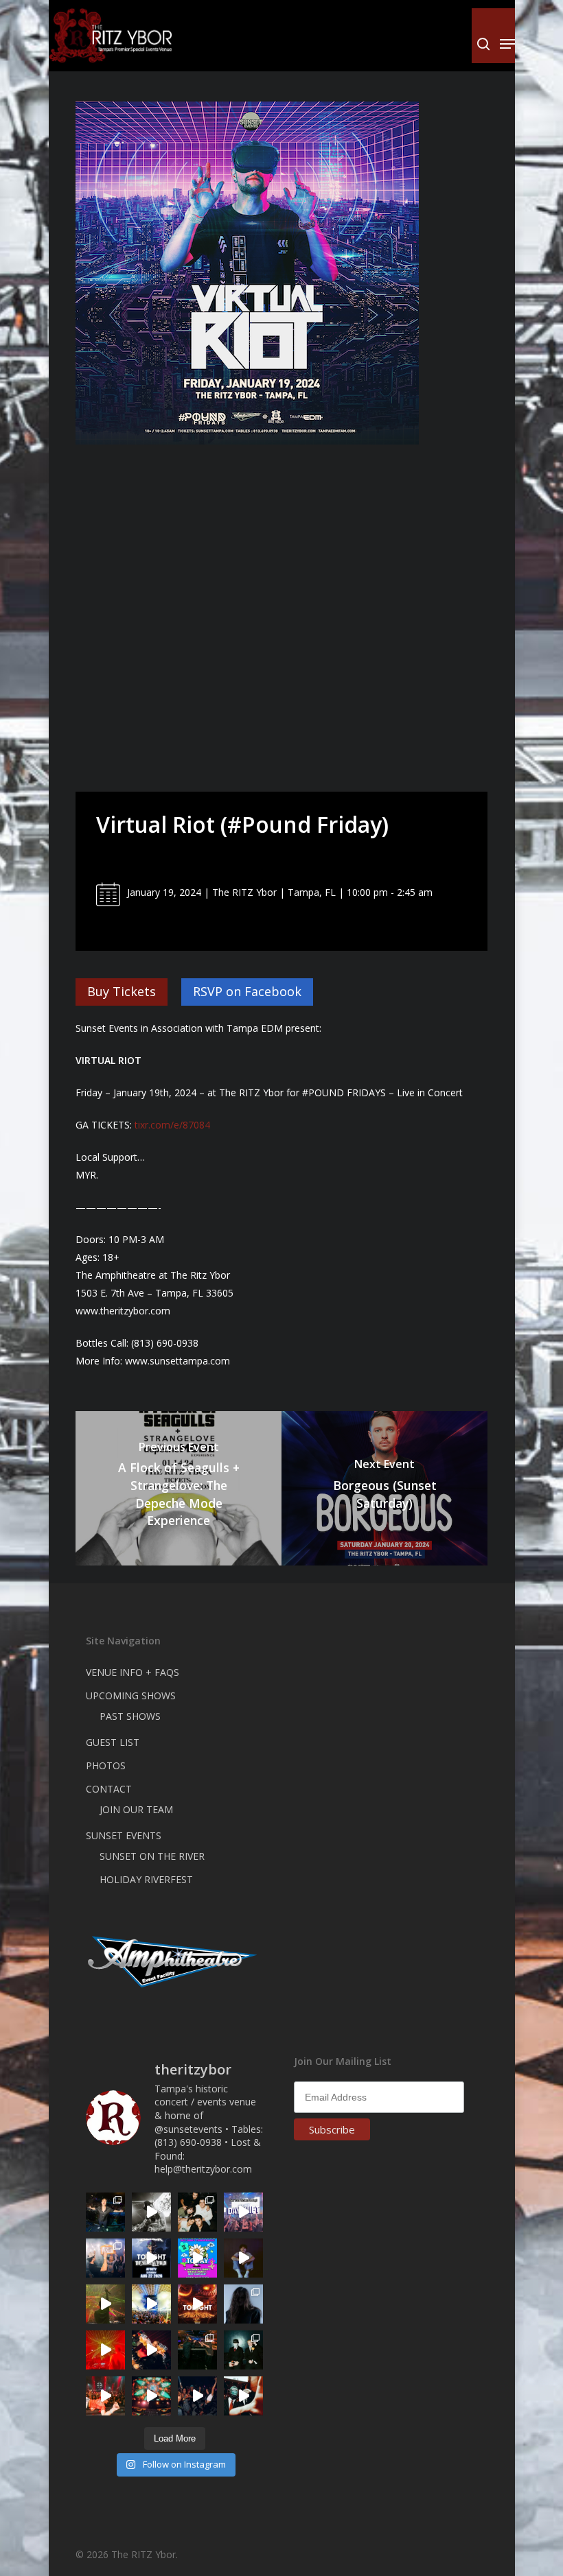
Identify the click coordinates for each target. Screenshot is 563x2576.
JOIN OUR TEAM (136, 1809)
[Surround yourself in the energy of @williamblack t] (105, 2304)
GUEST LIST (113, 1742)
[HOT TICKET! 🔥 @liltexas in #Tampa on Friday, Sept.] (151, 2212)
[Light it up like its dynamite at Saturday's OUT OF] (151, 2350)
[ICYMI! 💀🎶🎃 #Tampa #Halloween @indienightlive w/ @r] (197, 2212)
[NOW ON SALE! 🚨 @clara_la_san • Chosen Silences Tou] (243, 2304)
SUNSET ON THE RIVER (152, 1856)
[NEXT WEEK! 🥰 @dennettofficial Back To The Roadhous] (243, 2258)
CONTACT (109, 1789)
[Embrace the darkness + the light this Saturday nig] (105, 2350)
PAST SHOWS (130, 1716)
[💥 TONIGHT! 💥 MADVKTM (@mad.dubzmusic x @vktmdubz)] (197, 2304)
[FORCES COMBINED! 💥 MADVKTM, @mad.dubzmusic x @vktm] (243, 2350)
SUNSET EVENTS (124, 1835)
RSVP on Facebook (247, 991)
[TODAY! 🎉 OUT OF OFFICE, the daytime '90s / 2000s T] (197, 2258)
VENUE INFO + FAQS (133, 1672)
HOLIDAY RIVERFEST (146, 1879)
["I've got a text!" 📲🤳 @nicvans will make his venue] (105, 2396)
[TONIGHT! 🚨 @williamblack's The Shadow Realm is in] (151, 2258)
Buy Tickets (122, 991)
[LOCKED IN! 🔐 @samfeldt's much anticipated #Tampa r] (105, 2212)
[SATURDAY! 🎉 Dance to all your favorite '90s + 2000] (197, 2396)
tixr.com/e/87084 (172, 1125)
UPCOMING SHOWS (131, 1695)
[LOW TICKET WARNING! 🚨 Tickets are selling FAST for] (243, 2396)
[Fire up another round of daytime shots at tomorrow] (151, 2304)
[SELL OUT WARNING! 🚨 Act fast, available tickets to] (197, 2350)
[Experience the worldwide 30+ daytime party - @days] (243, 2212)
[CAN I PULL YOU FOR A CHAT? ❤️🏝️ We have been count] (105, 2258)
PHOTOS (106, 1765)
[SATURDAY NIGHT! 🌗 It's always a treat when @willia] (151, 2396)
